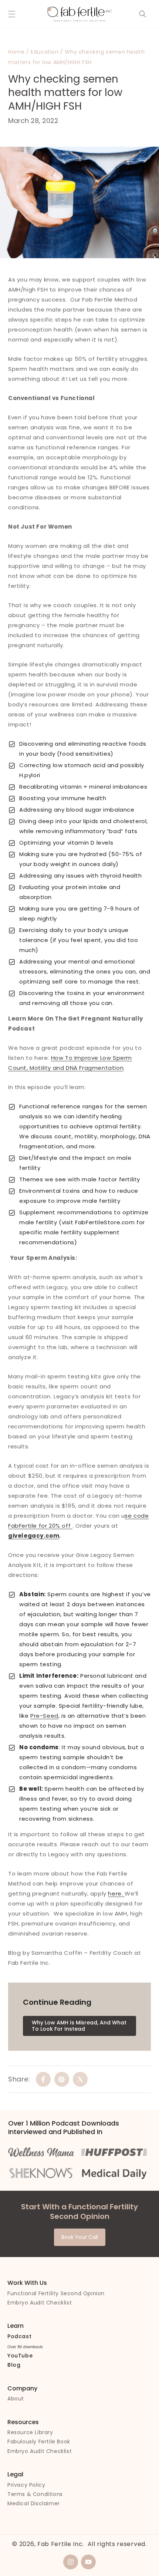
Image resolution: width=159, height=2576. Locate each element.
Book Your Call (80, 2237)
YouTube (20, 2356)
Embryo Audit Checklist (40, 2303)
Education (45, 52)
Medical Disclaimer (34, 2503)
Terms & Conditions (35, 2494)
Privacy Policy (26, 2485)
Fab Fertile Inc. (61, 2544)
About (16, 2399)
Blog (14, 2365)
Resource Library (30, 2432)
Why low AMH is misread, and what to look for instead (79, 2026)
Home (16, 52)
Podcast (19, 2336)
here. (116, 1893)
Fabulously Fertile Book (39, 2442)
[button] (12, 14)
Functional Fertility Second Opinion (56, 2293)
